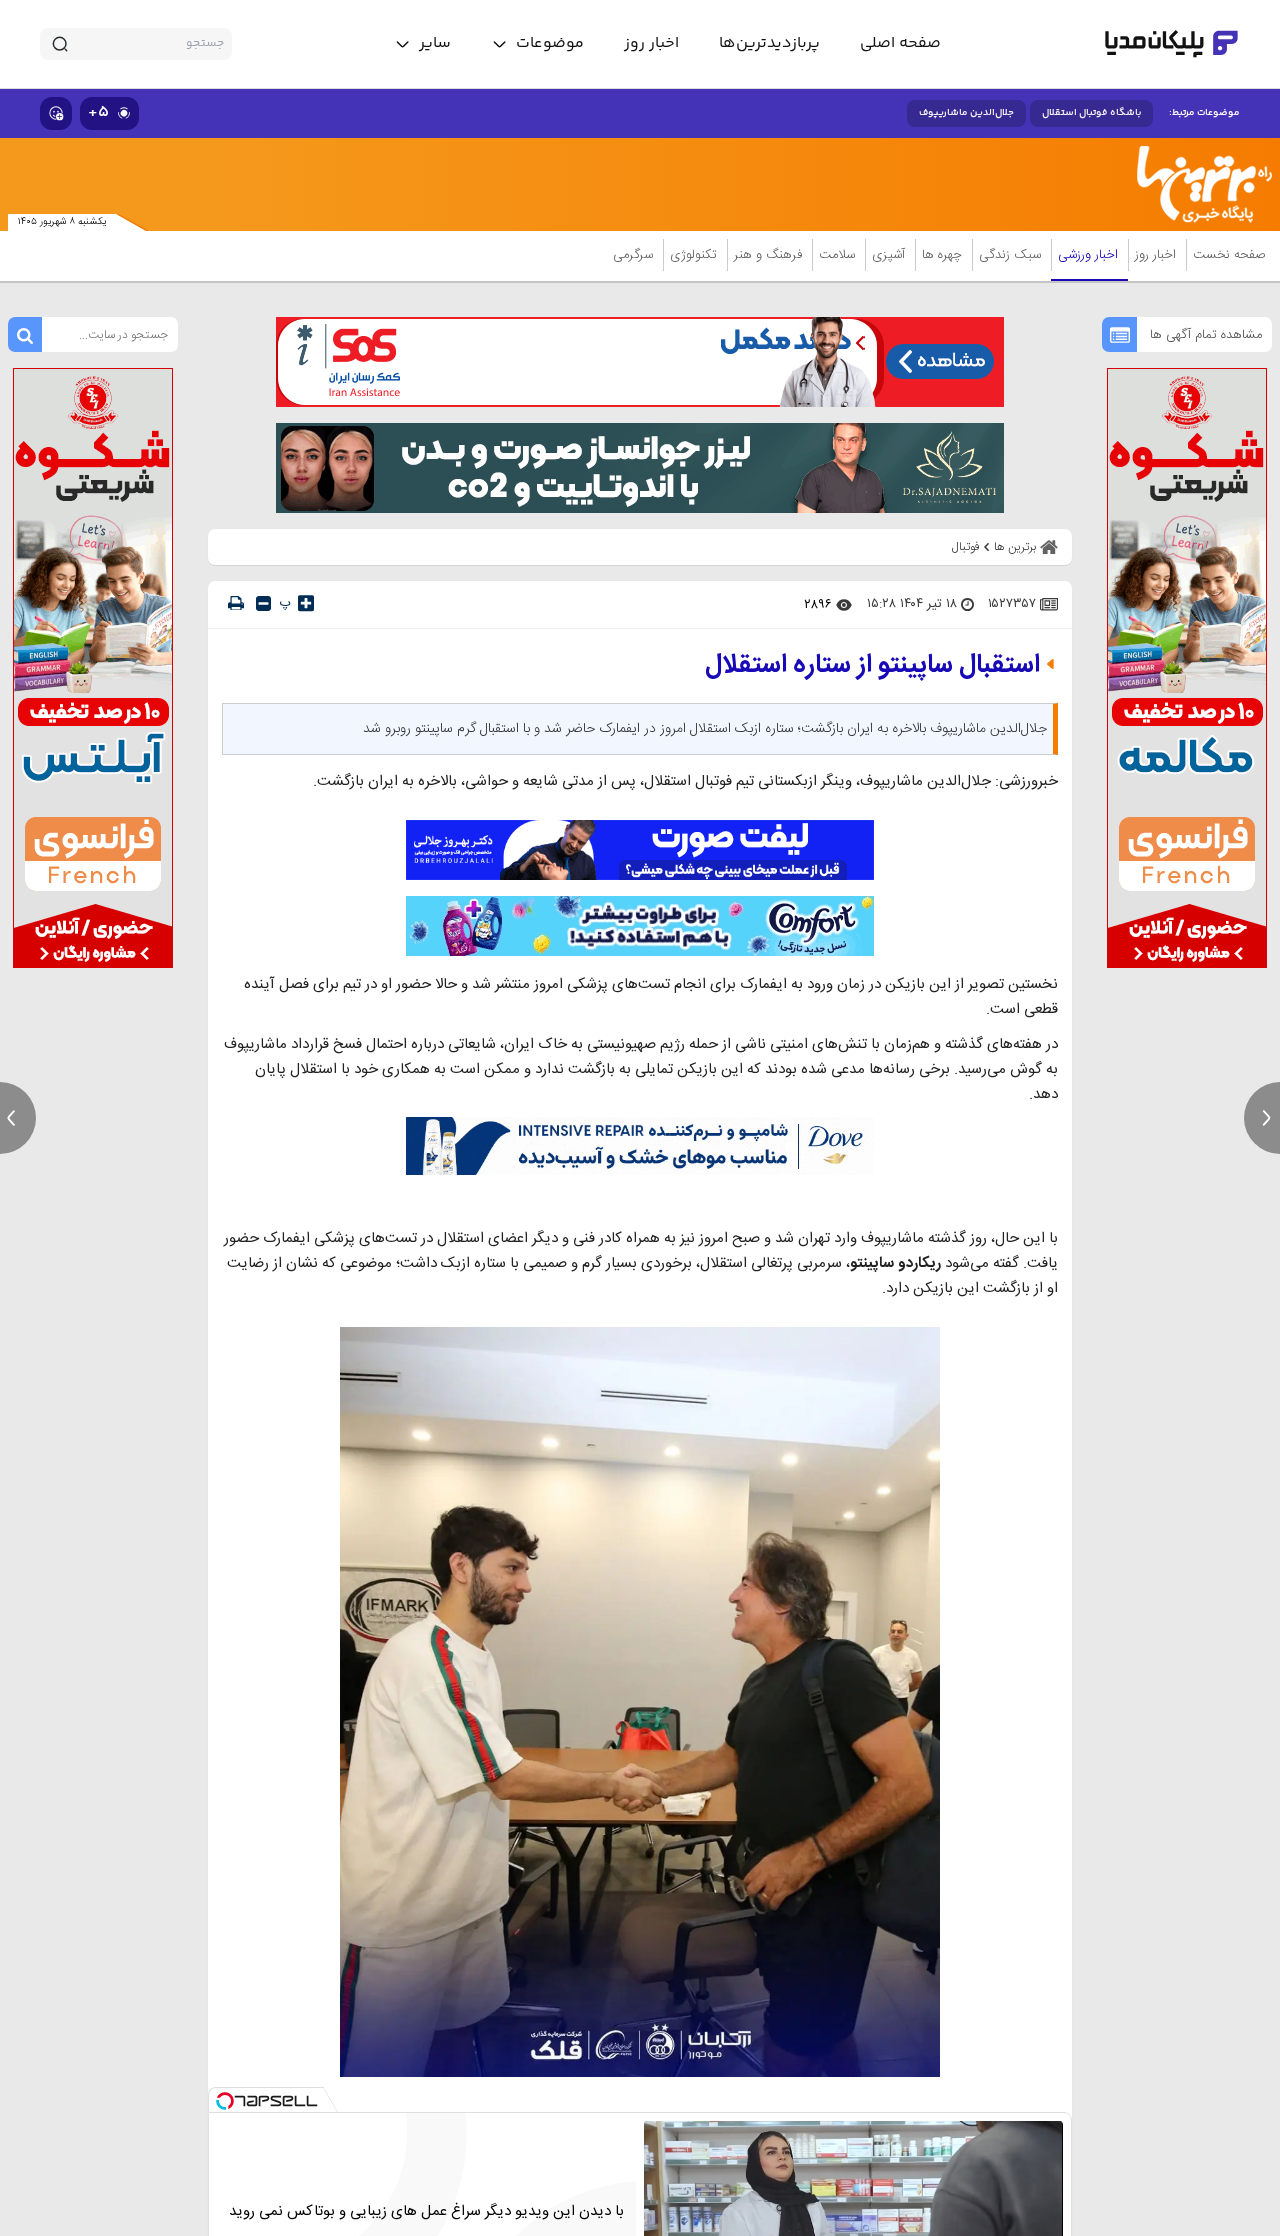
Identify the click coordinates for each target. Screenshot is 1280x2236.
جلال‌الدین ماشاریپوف (966, 113)
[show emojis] (56, 113)
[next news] (1262, 1118)
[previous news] (18, 1118)
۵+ (98, 112)
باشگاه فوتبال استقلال (1091, 113)
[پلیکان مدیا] (1171, 44)
